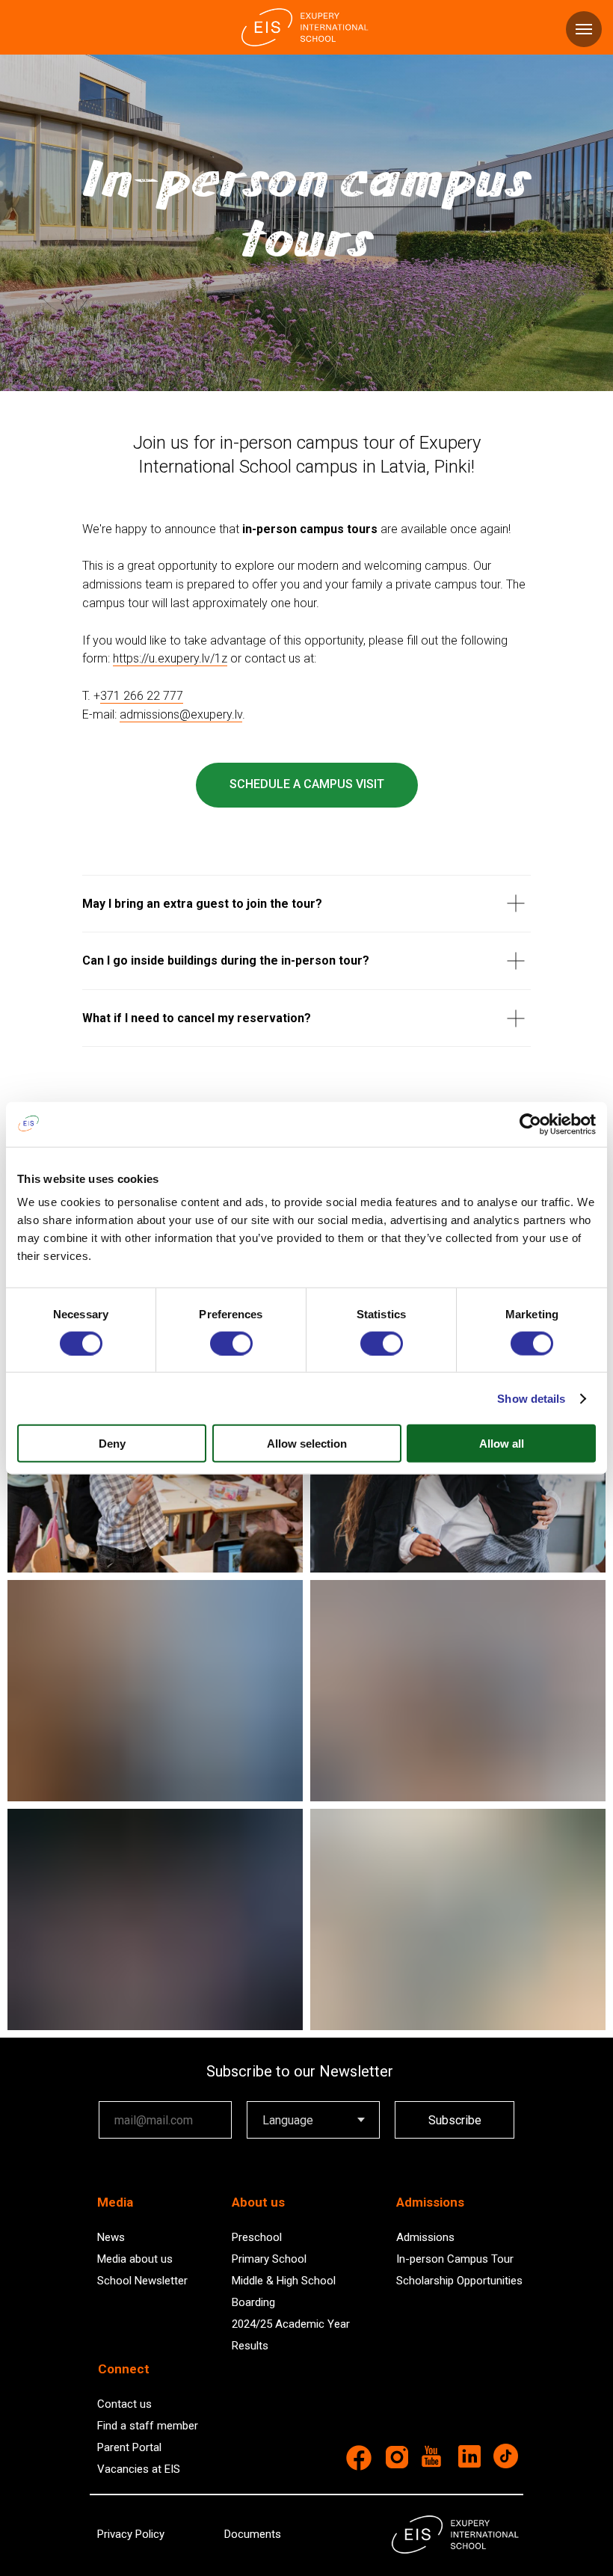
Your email (126, 2090)
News (111, 2237)
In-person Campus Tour (455, 2259)
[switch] (231, 1343)
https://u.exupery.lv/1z (170, 658)
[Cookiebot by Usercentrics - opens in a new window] (530, 1124)
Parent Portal (129, 2447)
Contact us (124, 2404)
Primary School (269, 2259)
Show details (531, 1398)
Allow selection (307, 1444)
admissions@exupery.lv (181, 714)
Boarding (253, 2302)
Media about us (135, 2259)
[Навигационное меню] (584, 29)
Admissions (425, 2237)
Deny (112, 1444)
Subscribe (455, 2120)
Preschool (257, 2237)
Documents (253, 2534)
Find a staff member (148, 2426)
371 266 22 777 (142, 696)
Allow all (502, 1444)
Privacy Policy (131, 2534)
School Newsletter (142, 2281)
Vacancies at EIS (139, 2469)
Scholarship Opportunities (459, 2281)
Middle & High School (284, 2281)
